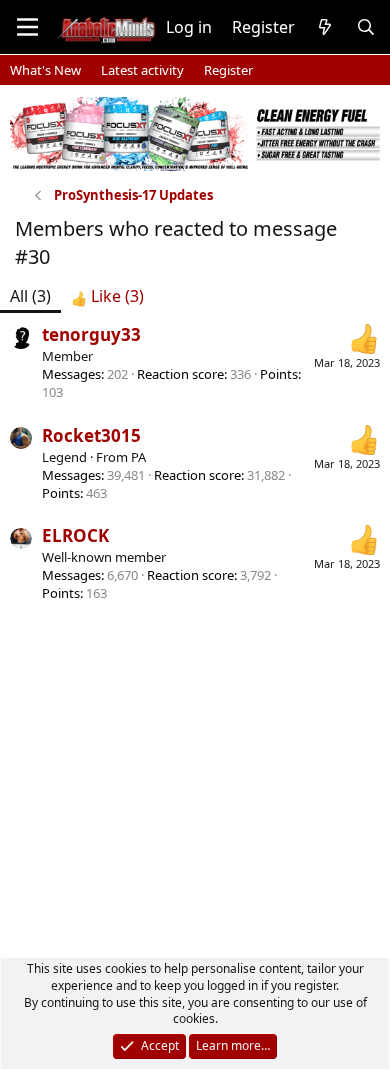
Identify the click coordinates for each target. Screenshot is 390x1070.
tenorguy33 (91, 334)
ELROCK (75, 535)
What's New (45, 70)
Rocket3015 (91, 435)
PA (138, 457)
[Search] (365, 27)
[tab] (107, 296)
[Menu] (27, 27)
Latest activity (142, 70)
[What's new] (325, 27)
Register (228, 70)
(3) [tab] (30, 296)
